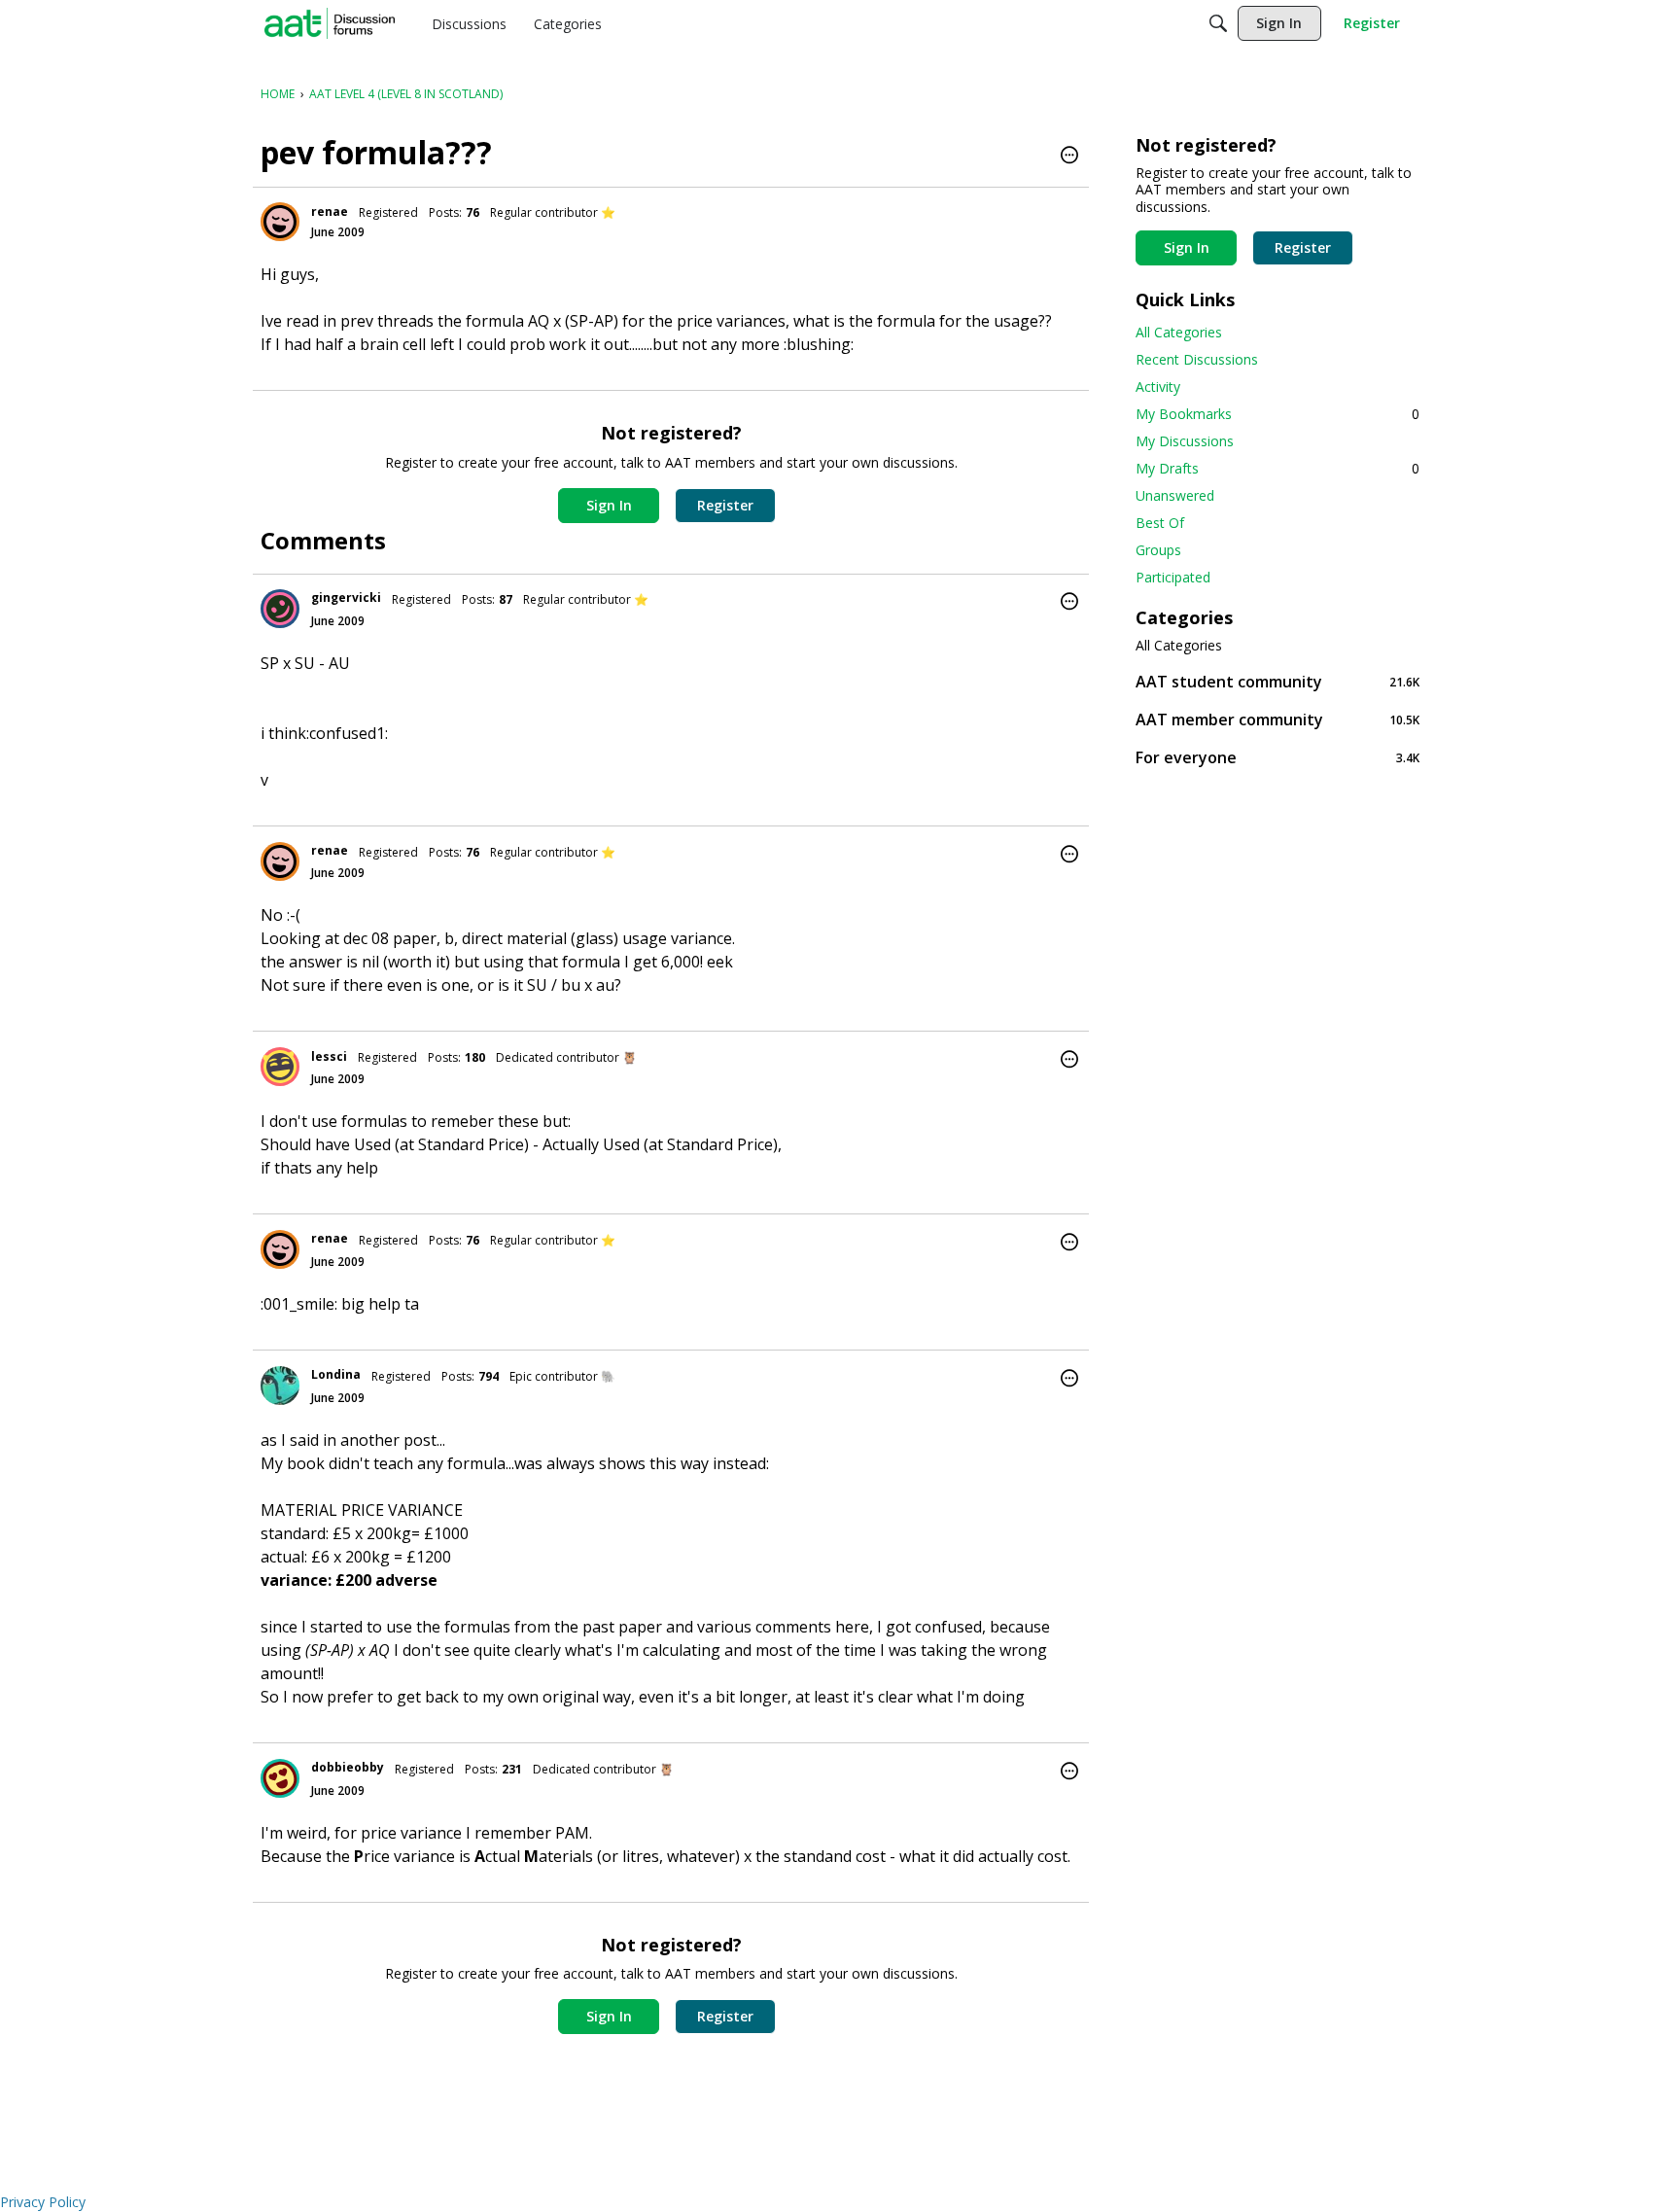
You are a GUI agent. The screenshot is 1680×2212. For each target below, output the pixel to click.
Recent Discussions (1197, 359)
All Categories (1179, 332)
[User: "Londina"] (280, 1386)
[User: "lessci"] (280, 1067)
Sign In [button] (609, 505)
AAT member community (1277, 719)
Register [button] (725, 505)
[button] (1069, 157)
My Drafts (1277, 468)
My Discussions (1185, 441)
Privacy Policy (43, 2202)
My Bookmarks (1277, 414)
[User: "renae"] (280, 222)
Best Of (1160, 523)
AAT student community (1277, 681)
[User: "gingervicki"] (280, 609)
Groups (1158, 550)
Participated (1173, 577)
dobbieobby (348, 1767)
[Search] (1218, 23)
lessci (329, 1056)
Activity (1158, 386)
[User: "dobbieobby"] (280, 1778)
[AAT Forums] (330, 23)
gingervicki (346, 597)
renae (330, 211)
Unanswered (1175, 495)
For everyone (1277, 757)
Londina (336, 1374)
